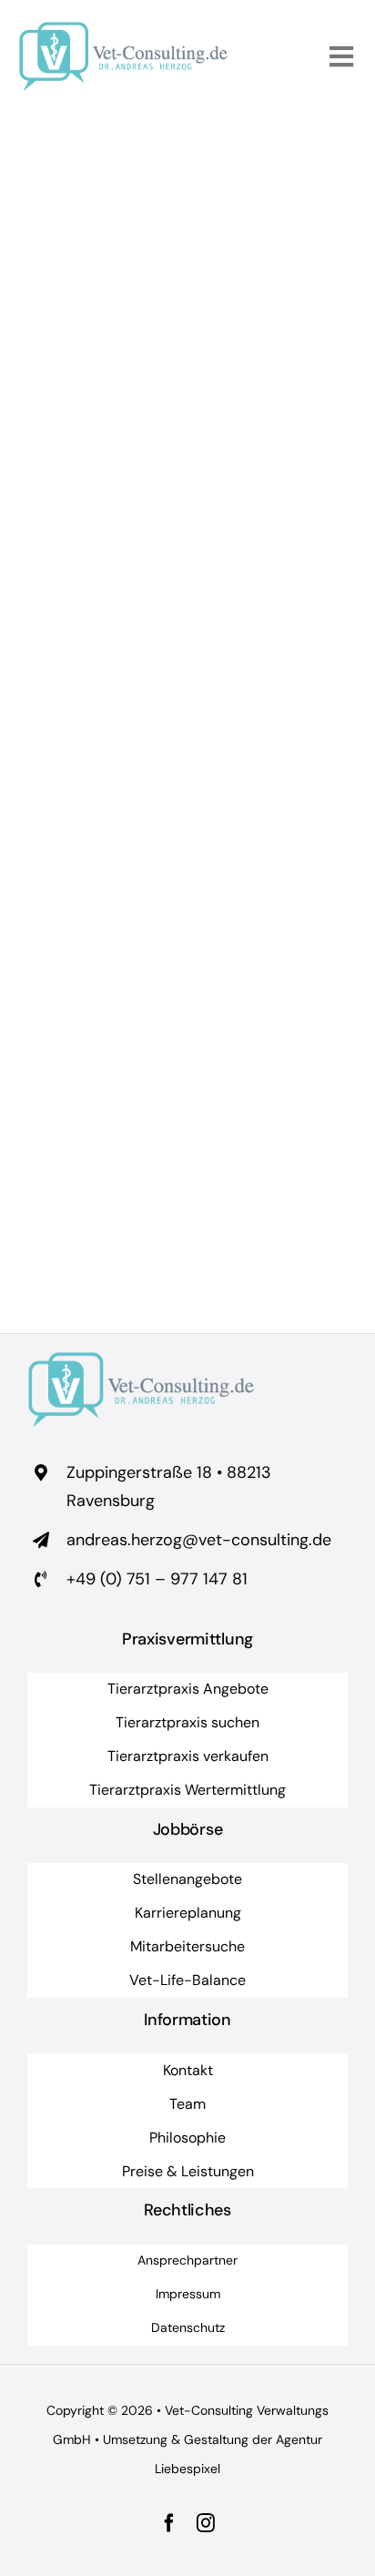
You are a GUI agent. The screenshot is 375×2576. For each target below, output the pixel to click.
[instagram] (206, 2523)
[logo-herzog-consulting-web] (123, 30)
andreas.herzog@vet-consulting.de (199, 1540)
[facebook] (169, 2523)
